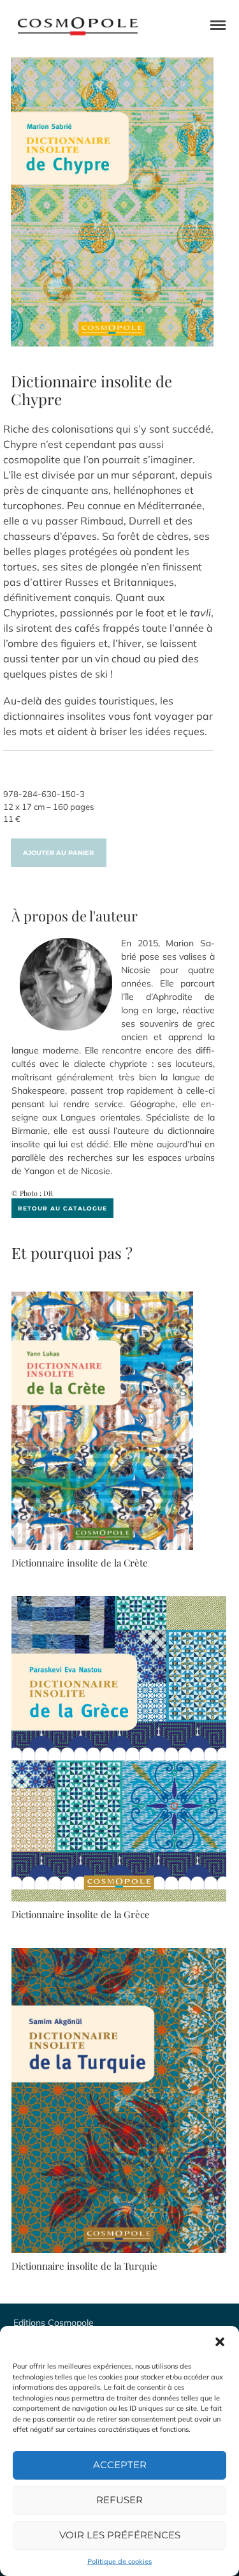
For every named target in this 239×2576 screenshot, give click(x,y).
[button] (220, 2342)
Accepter (120, 2465)
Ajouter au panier (58, 853)
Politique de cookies (119, 2561)
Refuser (119, 2500)
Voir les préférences (120, 2535)
